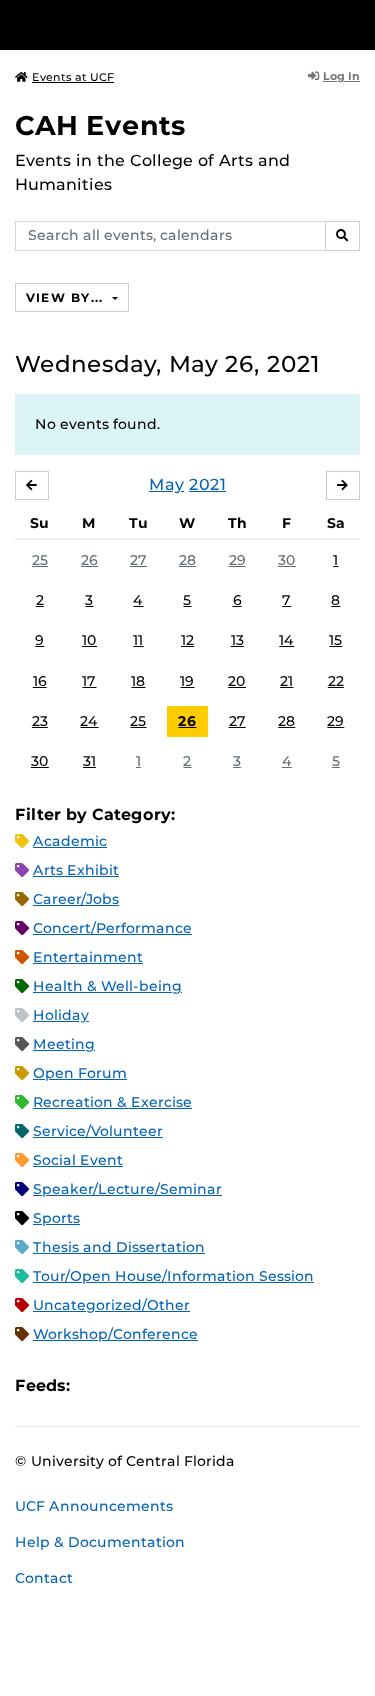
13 (237, 640)
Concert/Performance (112, 928)
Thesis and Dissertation (119, 1247)
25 (40, 560)
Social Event (78, 1160)
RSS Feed (164, 1385)
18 (138, 681)
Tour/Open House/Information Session (173, 1276)
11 (138, 640)
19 (187, 681)
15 (335, 640)
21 (286, 681)
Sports (56, 1218)
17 (89, 681)
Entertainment (88, 957)
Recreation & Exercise (112, 1102)
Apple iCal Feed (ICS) (96, 1385)
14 (286, 640)
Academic (70, 841)
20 (237, 681)
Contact (44, 1578)
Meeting (64, 1044)
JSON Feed (232, 1385)
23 (40, 721)
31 (89, 761)
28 (187, 560)
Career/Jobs (76, 899)
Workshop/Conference (115, 1334)
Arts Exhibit (76, 870)
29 (237, 560)
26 (89, 560)
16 (40, 681)
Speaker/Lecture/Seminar (127, 1189)
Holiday (61, 1015)
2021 (207, 484)
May (166, 484)
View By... (67, 297)
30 (287, 560)
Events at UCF (73, 77)
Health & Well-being (107, 986)
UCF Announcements (94, 1506)
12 (187, 640)
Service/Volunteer (98, 1131)
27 (138, 560)
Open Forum (80, 1073)
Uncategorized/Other (111, 1305)
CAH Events (100, 125)
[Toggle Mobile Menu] (355, 23)
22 (336, 681)
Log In (341, 76)
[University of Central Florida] (152, 24)
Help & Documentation (100, 1542)
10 (89, 640)
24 (89, 721)
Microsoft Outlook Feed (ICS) (130, 1385)
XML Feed (198, 1385)
